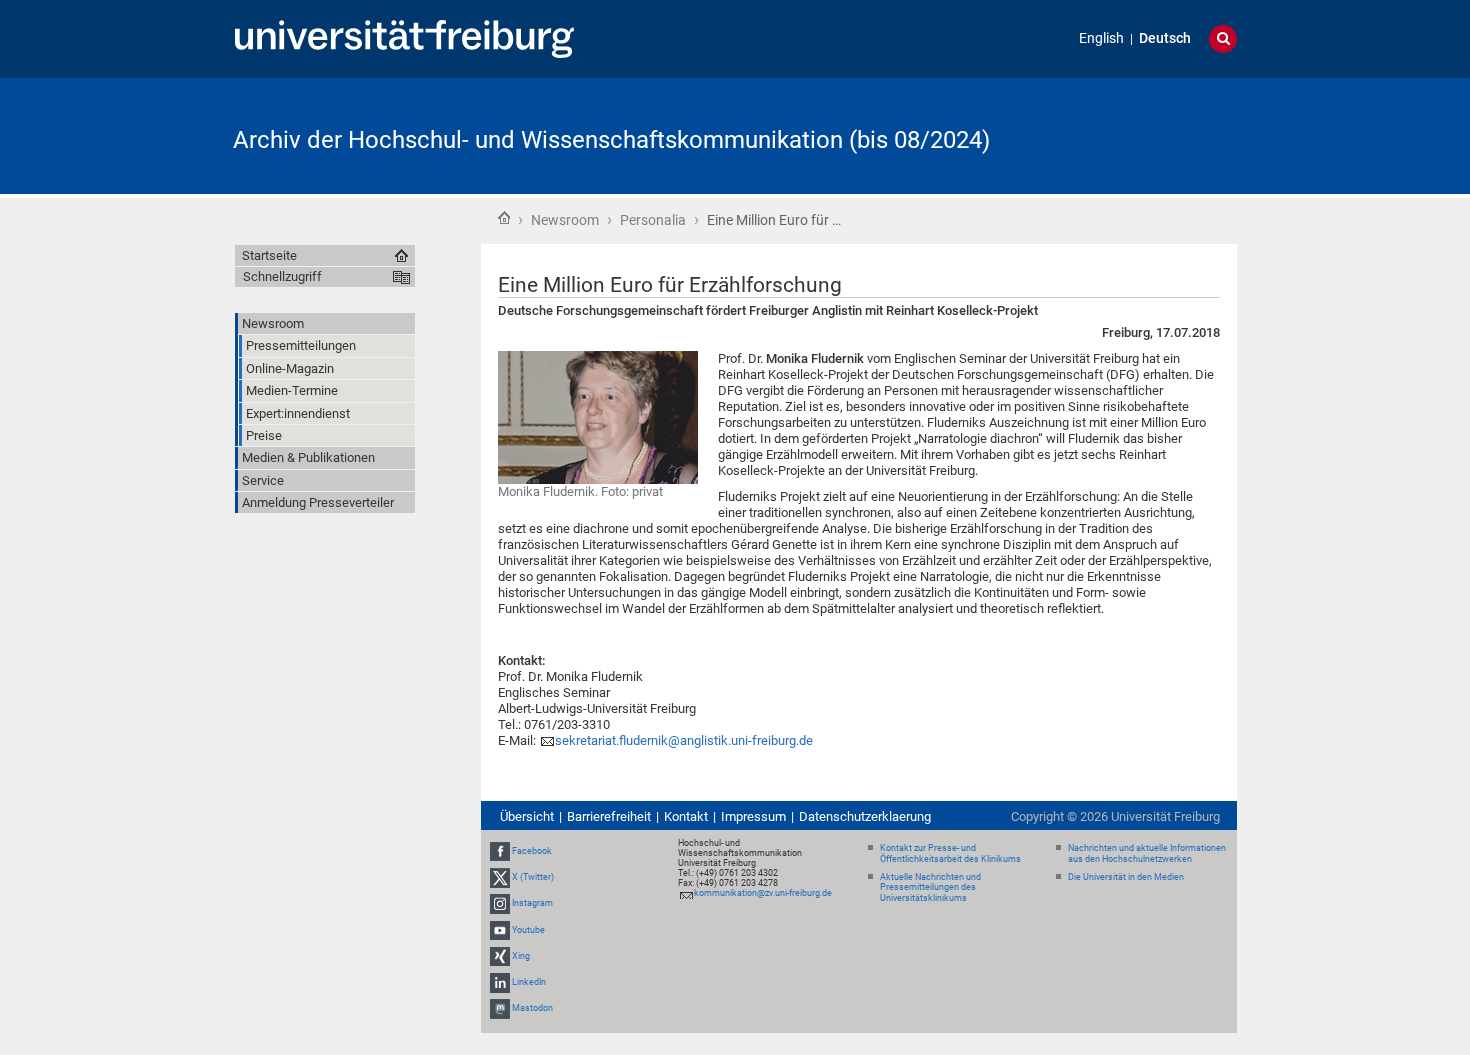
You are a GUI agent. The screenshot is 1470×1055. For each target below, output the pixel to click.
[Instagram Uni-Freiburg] (500, 904)
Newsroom (565, 220)
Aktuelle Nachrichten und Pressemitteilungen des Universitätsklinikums (930, 888)
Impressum (753, 816)
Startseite (504, 218)
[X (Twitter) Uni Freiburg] (500, 877)
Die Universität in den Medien (1126, 877)
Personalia (653, 220)
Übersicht (527, 816)
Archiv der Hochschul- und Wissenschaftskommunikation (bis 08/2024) (611, 140)
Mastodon (532, 1008)
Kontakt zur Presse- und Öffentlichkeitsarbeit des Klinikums (950, 853)
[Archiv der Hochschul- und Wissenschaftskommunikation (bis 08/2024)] (1139, 134)
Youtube (528, 930)
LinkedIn (529, 982)
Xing (521, 956)
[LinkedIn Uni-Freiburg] (500, 982)
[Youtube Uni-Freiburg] (500, 930)
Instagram (532, 904)
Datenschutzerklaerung (865, 816)
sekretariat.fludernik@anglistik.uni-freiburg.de (684, 740)
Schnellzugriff (282, 276)
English (1101, 38)
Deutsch (1165, 38)
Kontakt (686, 816)
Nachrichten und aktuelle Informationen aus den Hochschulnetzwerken (1147, 853)
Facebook (532, 851)
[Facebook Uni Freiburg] (500, 851)
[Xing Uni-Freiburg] (500, 956)
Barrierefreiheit (609, 816)
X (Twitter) (533, 877)
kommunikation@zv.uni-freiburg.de (763, 893)
